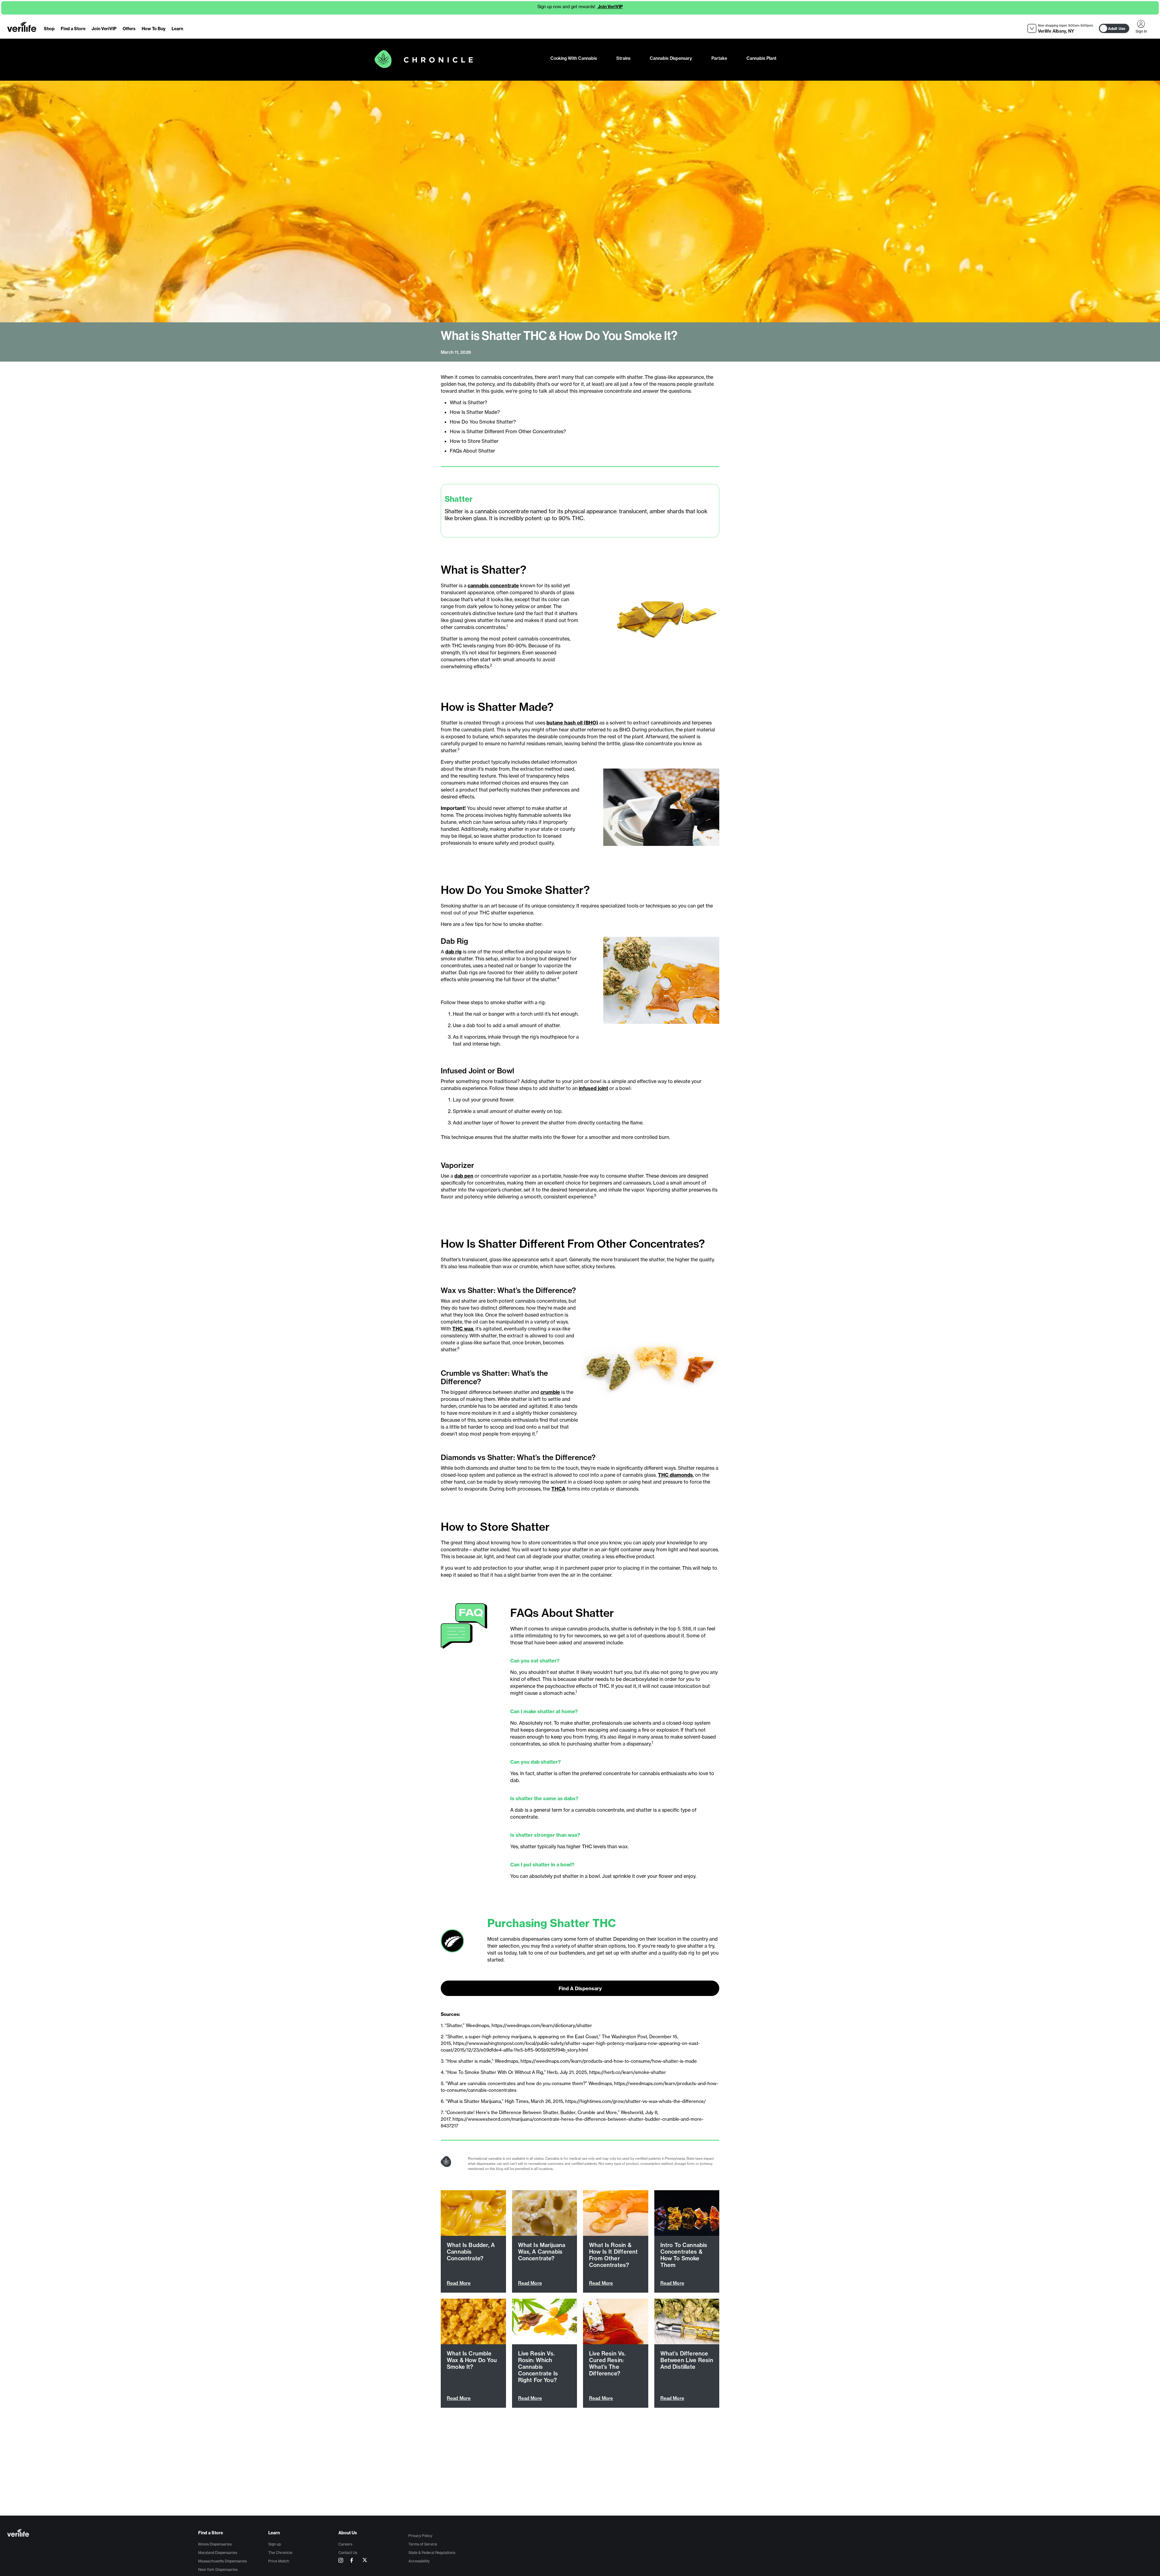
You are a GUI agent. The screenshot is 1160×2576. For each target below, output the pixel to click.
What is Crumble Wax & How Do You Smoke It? (472, 2360)
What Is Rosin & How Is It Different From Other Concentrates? (613, 2255)
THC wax (463, 1329)
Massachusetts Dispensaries (222, 2561)
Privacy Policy (420, 2536)
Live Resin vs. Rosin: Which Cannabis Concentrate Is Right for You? (538, 2367)
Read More (459, 2283)
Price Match (279, 2561)
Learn (177, 29)
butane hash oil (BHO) (572, 723)
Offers (129, 29)
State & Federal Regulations (432, 2553)
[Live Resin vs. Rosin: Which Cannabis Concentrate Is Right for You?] (545, 2321)
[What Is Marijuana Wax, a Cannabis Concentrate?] (545, 2213)
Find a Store (73, 29)
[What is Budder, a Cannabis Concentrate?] (473, 2213)
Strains (623, 58)
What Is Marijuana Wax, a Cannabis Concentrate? (542, 2252)
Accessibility (419, 2561)
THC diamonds (675, 1475)
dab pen (464, 1176)
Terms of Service (423, 2544)
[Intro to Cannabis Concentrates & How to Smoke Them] (687, 2213)
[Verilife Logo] (103, 2534)
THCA (558, 1489)
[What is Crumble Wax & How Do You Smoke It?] (473, 2321)
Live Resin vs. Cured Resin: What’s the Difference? (607, 2363)
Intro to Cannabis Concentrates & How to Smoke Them (684, 2255)
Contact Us (348, 2553)
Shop (49, 29)
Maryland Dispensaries (218, 2553)
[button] (1060, 29)
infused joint (593, 1088)
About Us (348, 2533)
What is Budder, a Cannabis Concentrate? (471, 2252)
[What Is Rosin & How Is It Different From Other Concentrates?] (616, 2213)
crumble (550, 1392)
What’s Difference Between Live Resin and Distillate (687, 2360)
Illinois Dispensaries (215, 2544)
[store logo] (22, 27)
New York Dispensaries (218, 2570)
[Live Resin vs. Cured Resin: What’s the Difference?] (616, 2321)
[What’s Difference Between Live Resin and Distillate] (687, 2321)
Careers (345, 2544)
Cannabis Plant (761, 58)
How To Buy (154, 29)
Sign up (275, 2544)
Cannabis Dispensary (671, 58)
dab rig (453, 952)
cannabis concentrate (493, 585)
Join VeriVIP (610, 7)
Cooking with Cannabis (574, 58)
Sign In (1141, 24)
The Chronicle (280, 2553)
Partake (719, 58)
